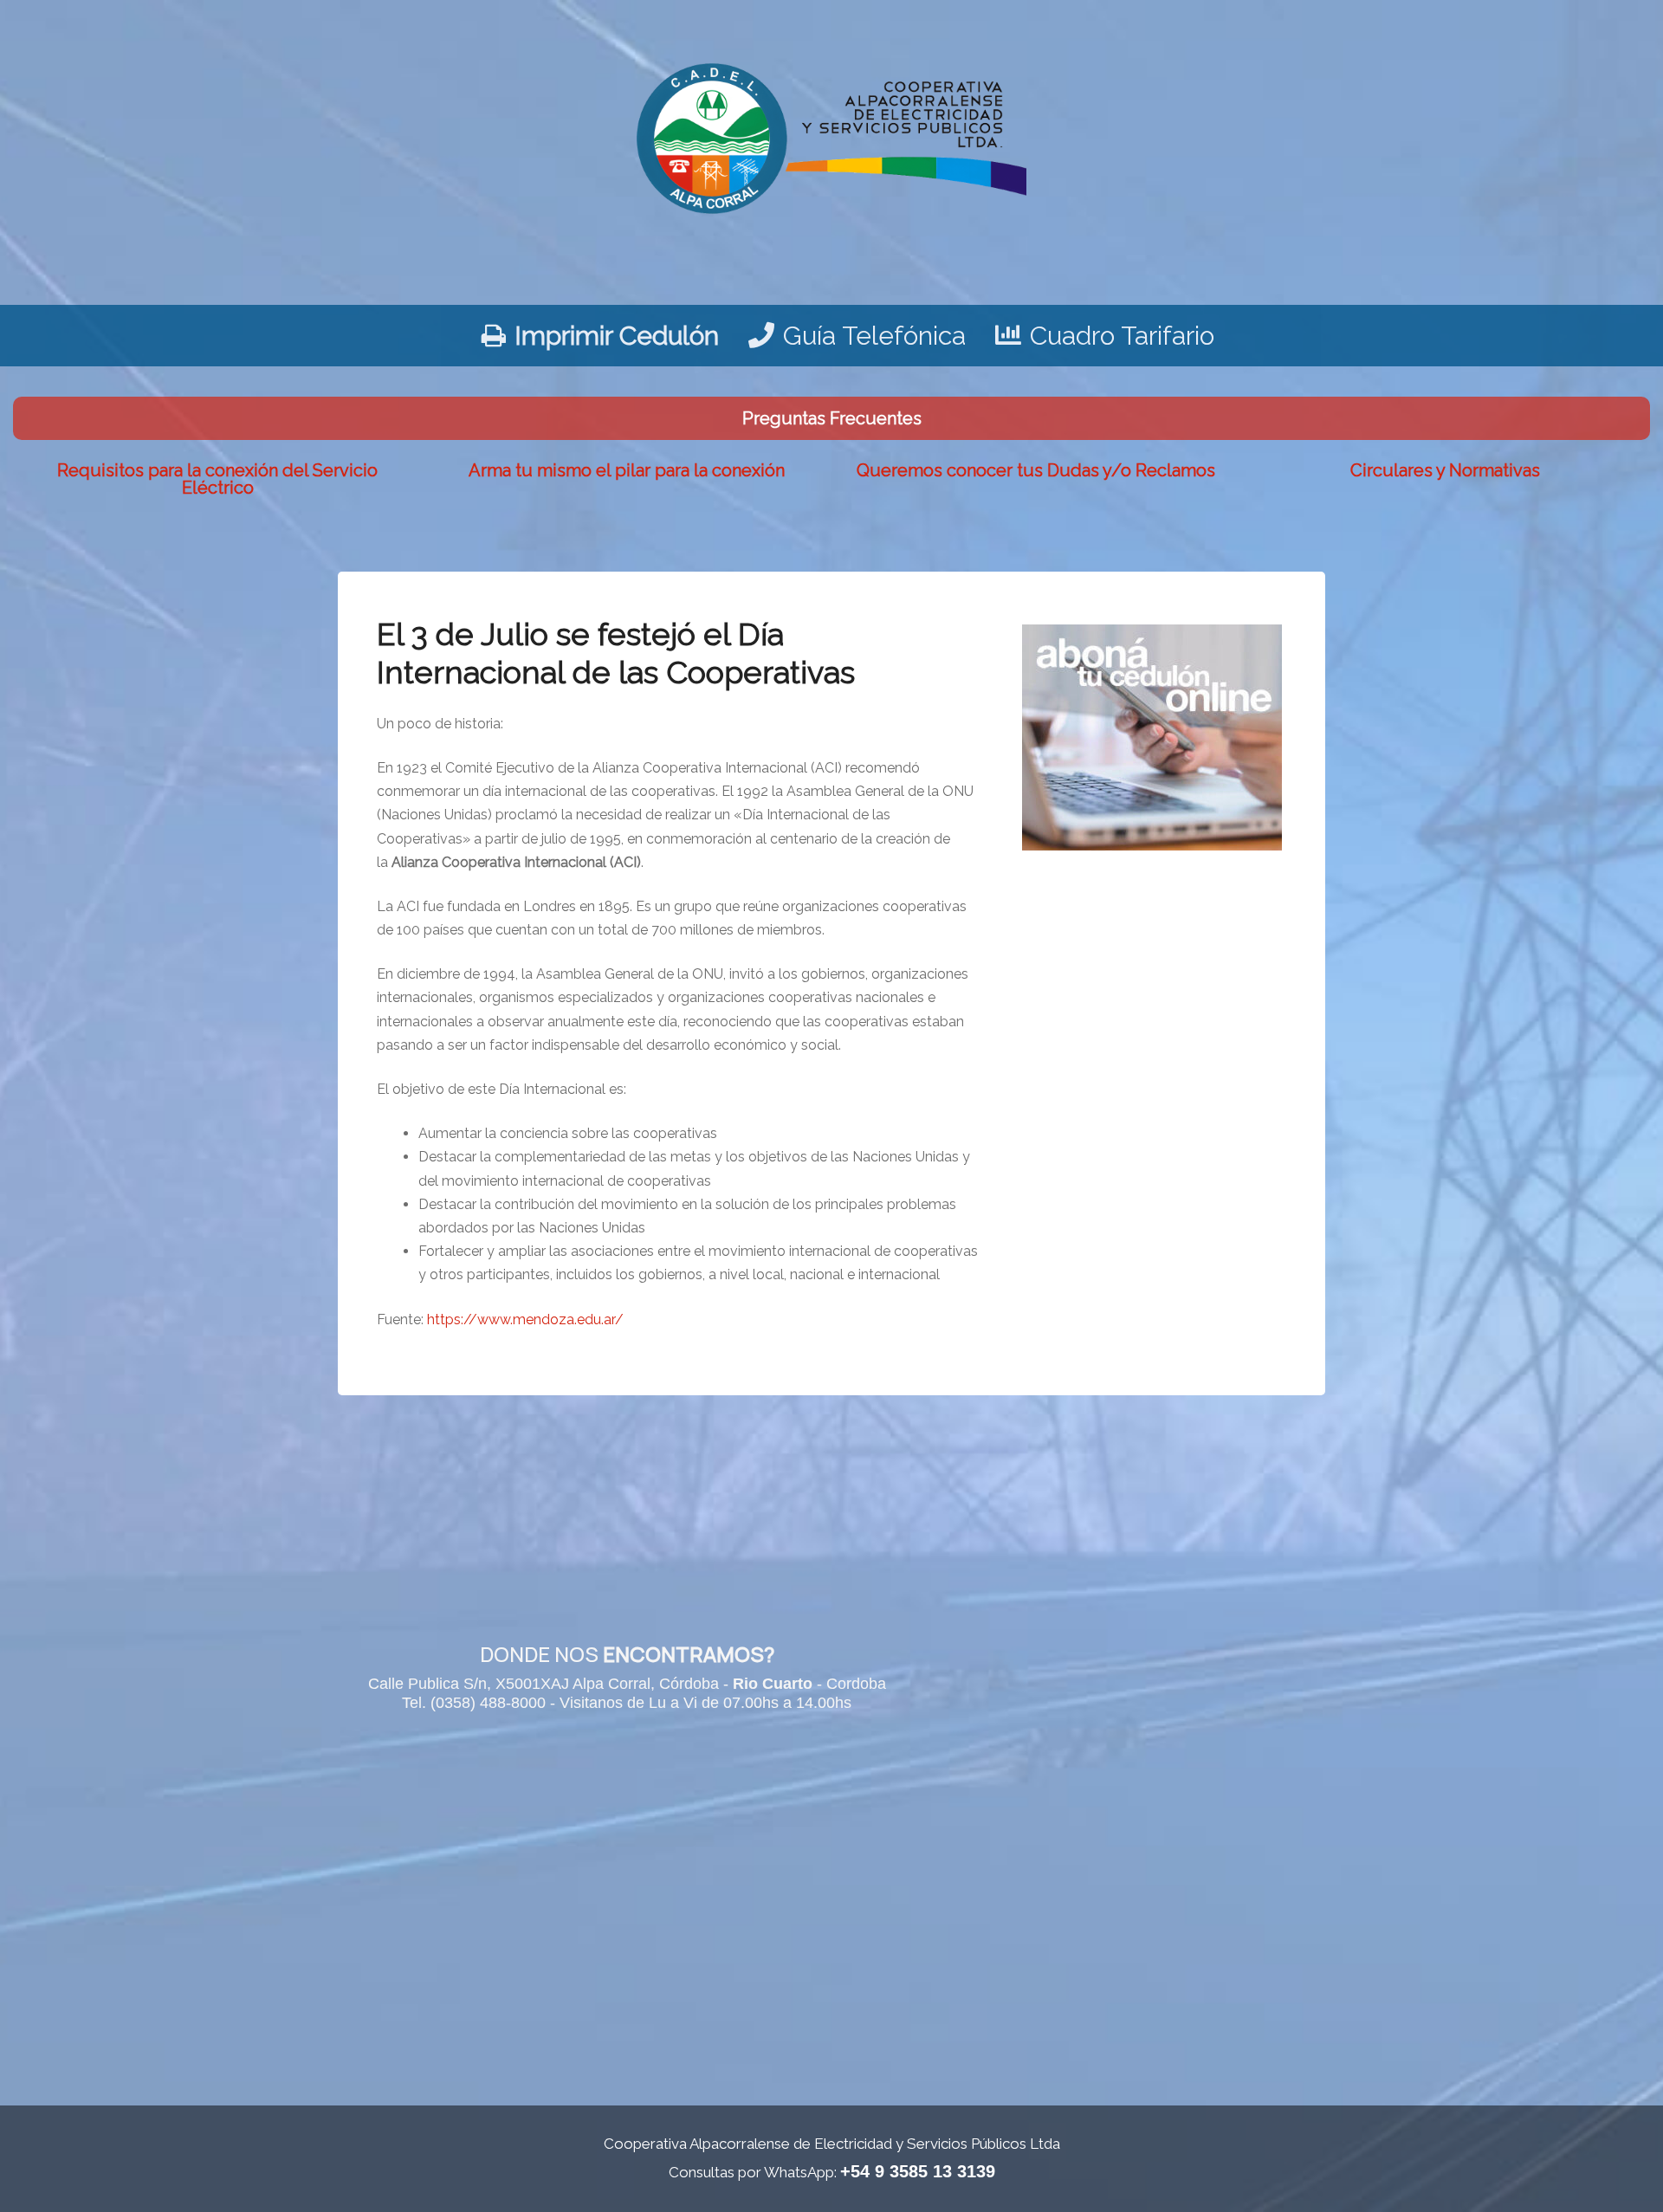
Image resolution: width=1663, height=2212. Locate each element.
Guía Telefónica (874, 336)
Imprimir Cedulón (617, 336)
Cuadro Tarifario (1122, 336)
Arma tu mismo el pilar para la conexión (627, 470)
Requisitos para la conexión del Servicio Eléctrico (217, 479)
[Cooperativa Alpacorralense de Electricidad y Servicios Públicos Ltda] (831, 133)
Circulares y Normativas (1445, 470)
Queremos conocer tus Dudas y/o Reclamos (1036, 470)
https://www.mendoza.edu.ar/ (525, 1319)
